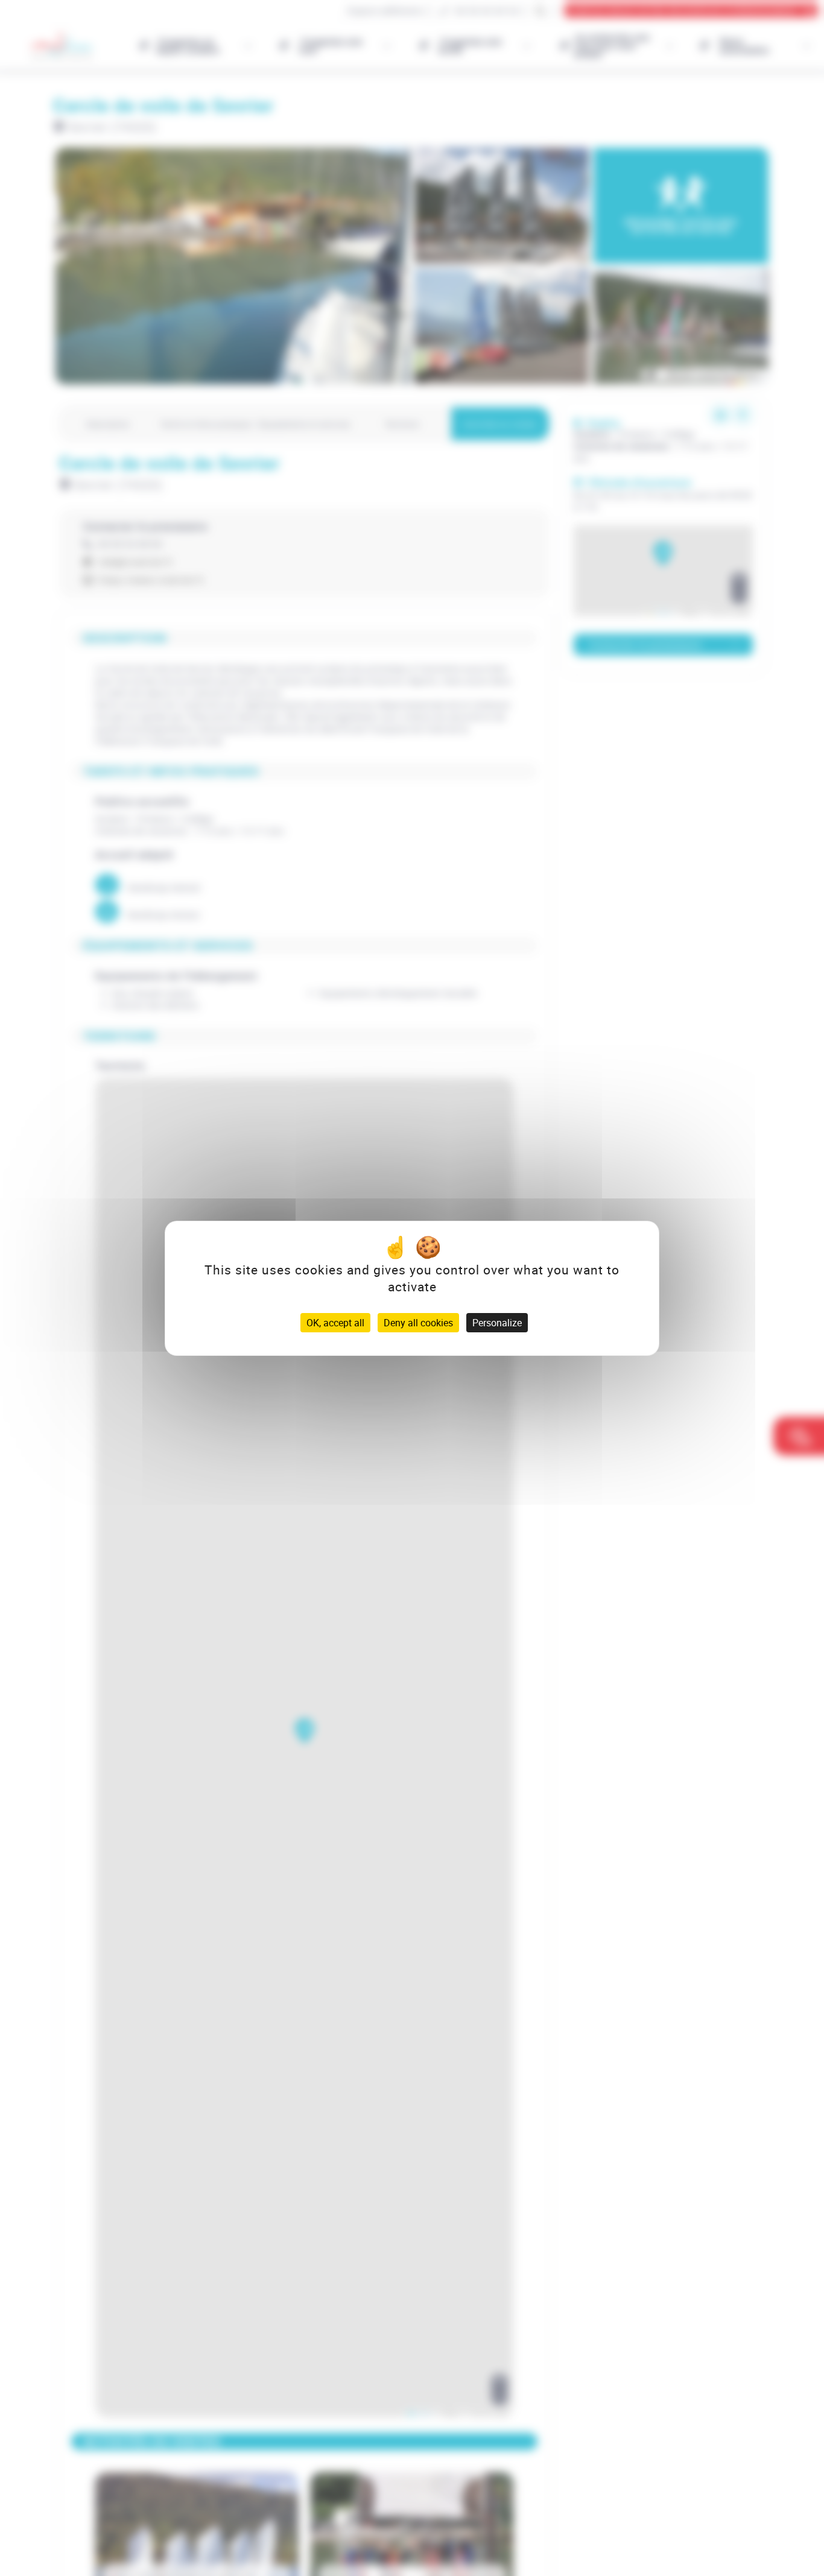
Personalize (497, 1323)
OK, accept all (335, 1323)
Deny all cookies (418, 1323)
